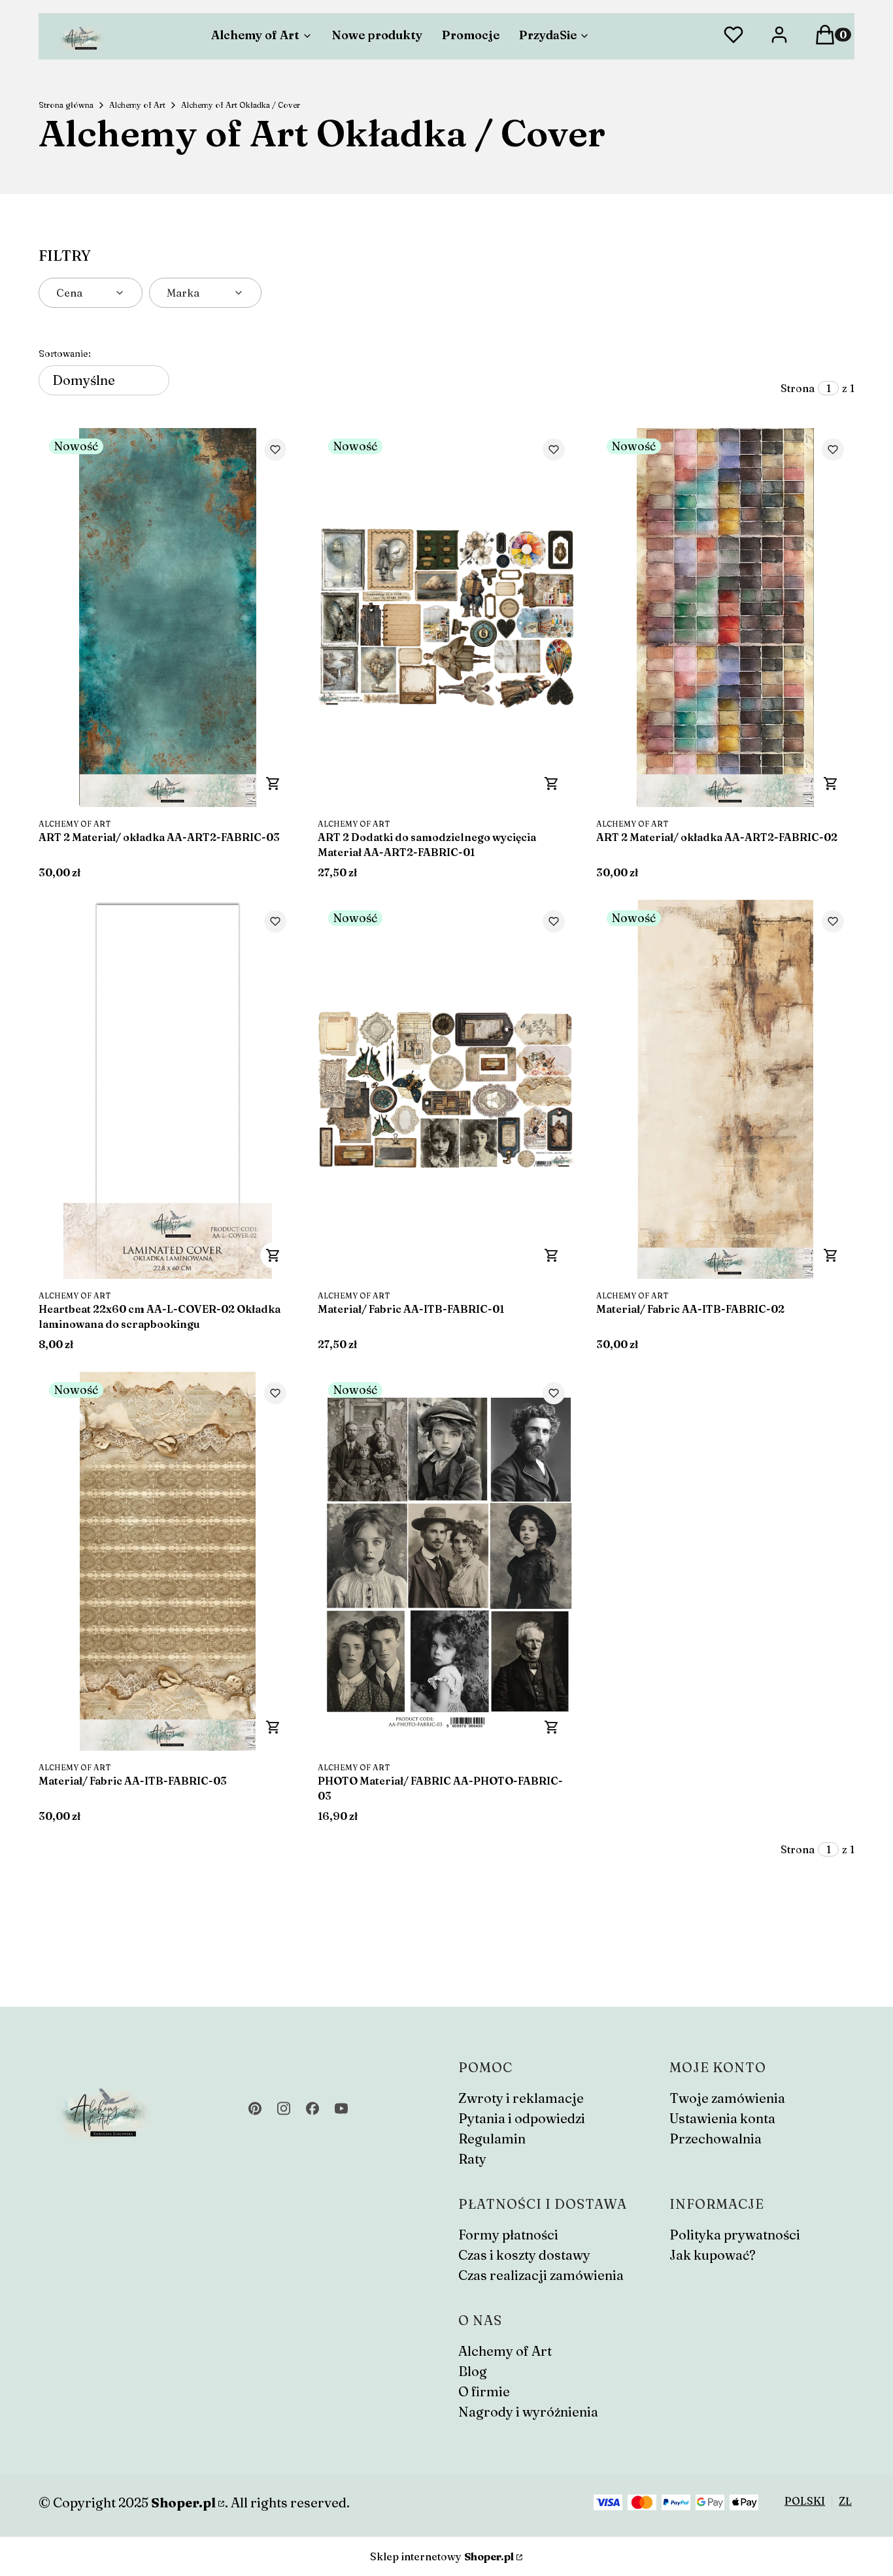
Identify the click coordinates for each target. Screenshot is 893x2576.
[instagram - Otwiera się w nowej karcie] (284, 2108)
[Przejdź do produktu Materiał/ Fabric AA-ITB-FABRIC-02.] (725, 1089)
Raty (472, 2159)
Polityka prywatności (735, 2235)
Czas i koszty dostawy (524, 2255)
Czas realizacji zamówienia (541, 2275)
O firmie (484, 2391)
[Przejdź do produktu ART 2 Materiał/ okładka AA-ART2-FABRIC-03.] (168, 618)
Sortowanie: (65, 354)
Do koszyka (273, 784)
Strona (798, 388)
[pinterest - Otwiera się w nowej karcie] (255, 2108)
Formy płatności (508, 2235)
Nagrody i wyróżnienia (528, 2412)
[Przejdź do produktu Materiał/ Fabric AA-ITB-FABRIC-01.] (447, 1089)
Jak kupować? (713, 2255)
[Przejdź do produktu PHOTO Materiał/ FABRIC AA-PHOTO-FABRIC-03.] (447, 1561)
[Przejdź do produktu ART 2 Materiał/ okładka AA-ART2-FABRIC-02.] (725, 618)
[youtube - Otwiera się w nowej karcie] (341, 2108)
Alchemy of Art (137, 105)
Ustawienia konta (722, 2118)
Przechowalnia (716, 2138)
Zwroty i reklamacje (521, 2098)
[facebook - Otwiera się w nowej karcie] (312, 2108)
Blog (473, 2371)
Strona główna (66, 105)
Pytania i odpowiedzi (522, 2118)
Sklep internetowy (442, 2556)
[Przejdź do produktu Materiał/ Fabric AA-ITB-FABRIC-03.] (168, 1561)
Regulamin (492, 2138)
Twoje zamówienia (727, 2098)
